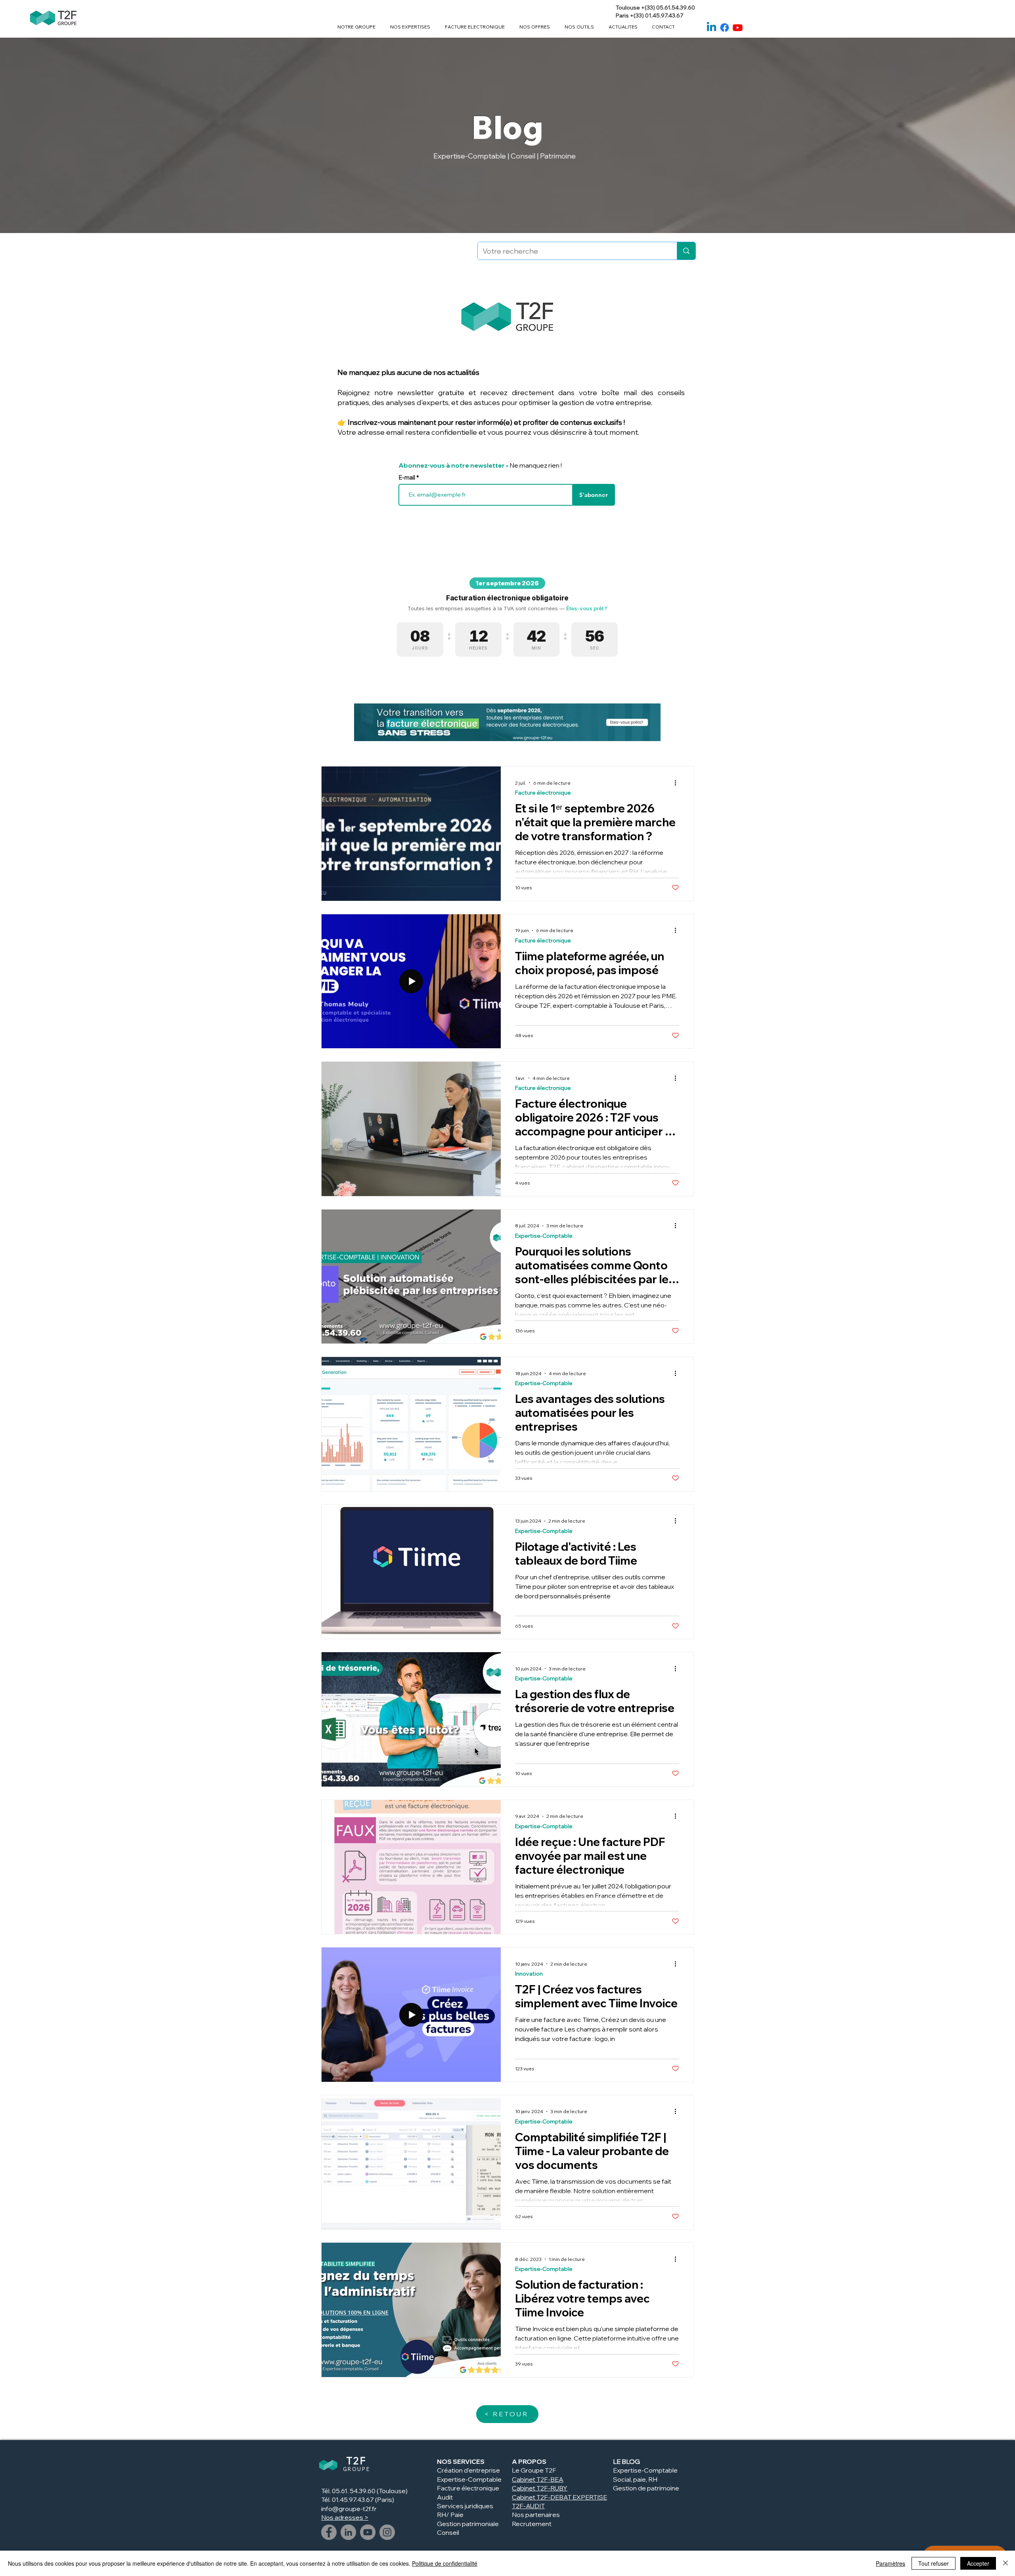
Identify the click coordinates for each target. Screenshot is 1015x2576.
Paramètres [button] (891, 2563)
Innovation (529, 1974)
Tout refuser (934, 2563)
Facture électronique (543, 793)
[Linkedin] (711, 28)
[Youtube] (738, 28)
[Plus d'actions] (678, 783)
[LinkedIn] (348, 2532)
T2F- (543, 2488)
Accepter (978, 2563)
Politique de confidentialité (445, 2563)
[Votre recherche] (686, 251)
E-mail (407, 477)
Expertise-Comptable (544, 1236)
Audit (445, 2497)
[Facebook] (725, 28)
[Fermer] (1005, 2563)
